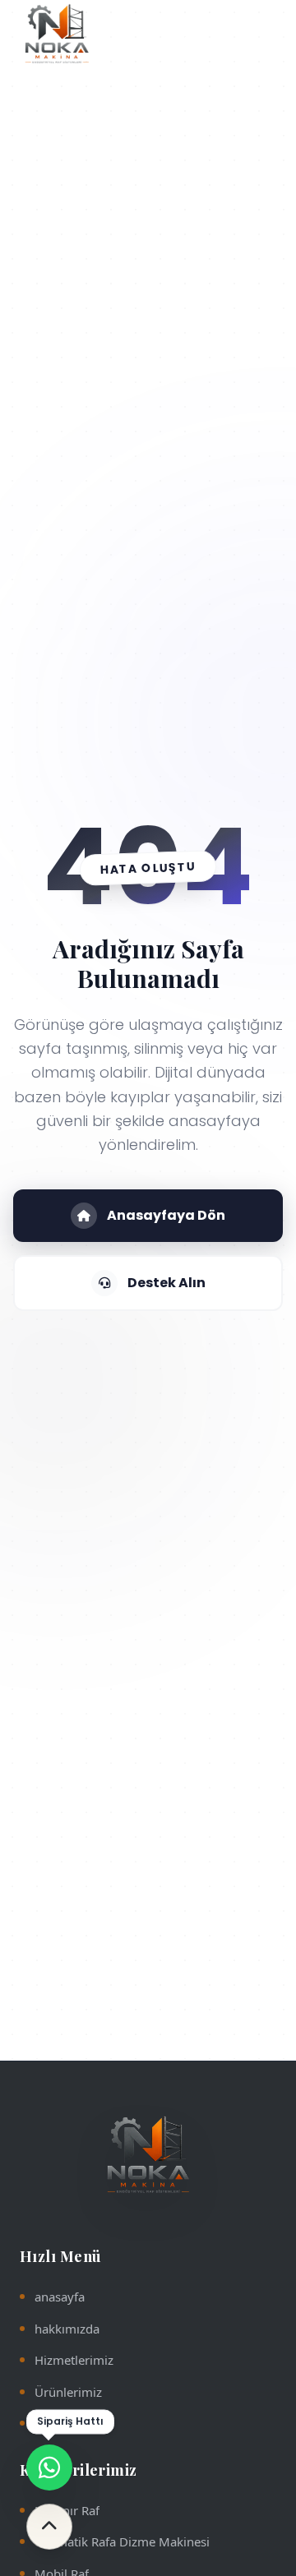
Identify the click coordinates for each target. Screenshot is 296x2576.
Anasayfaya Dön (166, 1215)
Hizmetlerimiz (74, 2360)
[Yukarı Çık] (49, 2527)
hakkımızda (67, 2329)
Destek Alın (166, 1283)
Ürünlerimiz (68, 2392)
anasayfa (60, 2297)
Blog (48, 2423)
